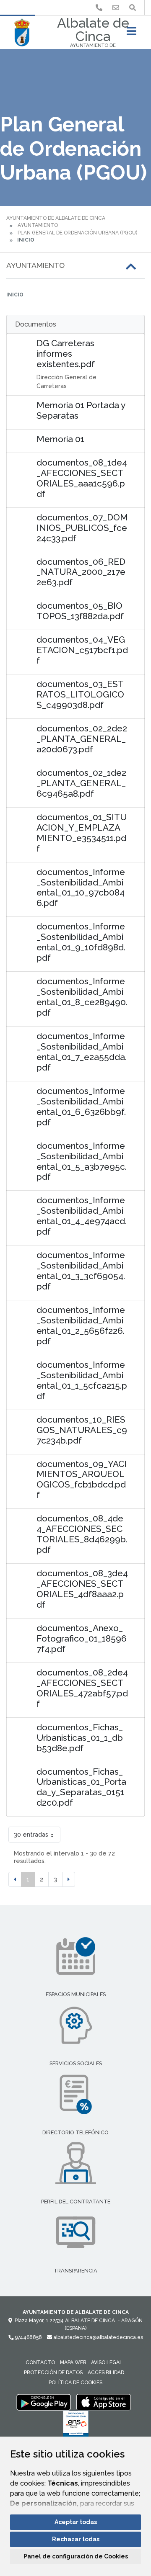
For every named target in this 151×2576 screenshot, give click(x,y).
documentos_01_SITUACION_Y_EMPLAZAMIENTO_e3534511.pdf (82, 833)
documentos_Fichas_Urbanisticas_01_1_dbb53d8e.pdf (80, 1738)
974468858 (28, 2337)
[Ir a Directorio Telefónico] (99, 8)
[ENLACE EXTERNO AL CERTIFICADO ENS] (76, 2426)
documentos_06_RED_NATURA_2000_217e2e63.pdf (81, 572)
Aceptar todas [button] (76, 2522)
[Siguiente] (69, 1879)
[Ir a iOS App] (104, 2402)
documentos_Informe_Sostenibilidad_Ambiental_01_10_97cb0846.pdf (81, 888)
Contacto (40, 2362)
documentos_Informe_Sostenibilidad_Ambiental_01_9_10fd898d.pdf (81, 942)
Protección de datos (53, 2373)
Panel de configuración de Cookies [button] (76, 2556)
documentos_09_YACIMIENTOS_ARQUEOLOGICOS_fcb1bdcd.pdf (82, 1480)
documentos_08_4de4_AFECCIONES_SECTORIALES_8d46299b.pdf (82, 1534)
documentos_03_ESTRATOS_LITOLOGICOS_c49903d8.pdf (80, 694)
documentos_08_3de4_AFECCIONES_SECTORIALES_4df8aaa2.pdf (82, 1589)
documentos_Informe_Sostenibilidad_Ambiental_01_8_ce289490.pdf (82, 997)
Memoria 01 (60, 439)
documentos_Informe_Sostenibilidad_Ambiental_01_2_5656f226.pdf (81, 1325)
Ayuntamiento (38, 225)
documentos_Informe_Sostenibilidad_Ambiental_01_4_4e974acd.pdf (82, 1216)
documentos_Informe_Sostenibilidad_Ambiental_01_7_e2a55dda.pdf (82, 1052)
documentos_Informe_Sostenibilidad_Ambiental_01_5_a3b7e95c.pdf (82, 1161)
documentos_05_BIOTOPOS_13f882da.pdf (80, 611)
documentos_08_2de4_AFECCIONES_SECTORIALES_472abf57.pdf (82, 1688)
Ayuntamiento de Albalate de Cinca (56, 218)
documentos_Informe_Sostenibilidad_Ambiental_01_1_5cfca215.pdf (82, 1380)
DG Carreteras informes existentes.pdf (66, 354)
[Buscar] (133, 8)
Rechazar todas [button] (76, 2539)
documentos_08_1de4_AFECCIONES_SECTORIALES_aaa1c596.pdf (82, 478)
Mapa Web (73, 2362)
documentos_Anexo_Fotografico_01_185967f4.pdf (82, 1638)
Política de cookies (75, 2383)
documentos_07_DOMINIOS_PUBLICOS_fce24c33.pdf (82, 528)
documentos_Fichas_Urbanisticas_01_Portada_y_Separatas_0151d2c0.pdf (81, 1787)
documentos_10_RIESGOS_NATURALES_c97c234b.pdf (82, 1430)
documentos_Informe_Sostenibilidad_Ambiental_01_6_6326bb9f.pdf (81, 1107)
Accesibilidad (106, 2373)
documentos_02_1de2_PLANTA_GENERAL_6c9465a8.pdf (81, 783)
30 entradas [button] (31, 1834)
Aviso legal (107, 2362)
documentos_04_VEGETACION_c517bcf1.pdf (82, 650)
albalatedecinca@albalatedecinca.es (98, 2337)
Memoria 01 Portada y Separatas (81, 410)
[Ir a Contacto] (116, 8)
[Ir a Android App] (44, 2402)
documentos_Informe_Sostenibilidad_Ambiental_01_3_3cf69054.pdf (81, 1271)
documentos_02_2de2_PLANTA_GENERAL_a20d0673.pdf (82, 739)
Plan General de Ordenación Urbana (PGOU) (77, 233)
